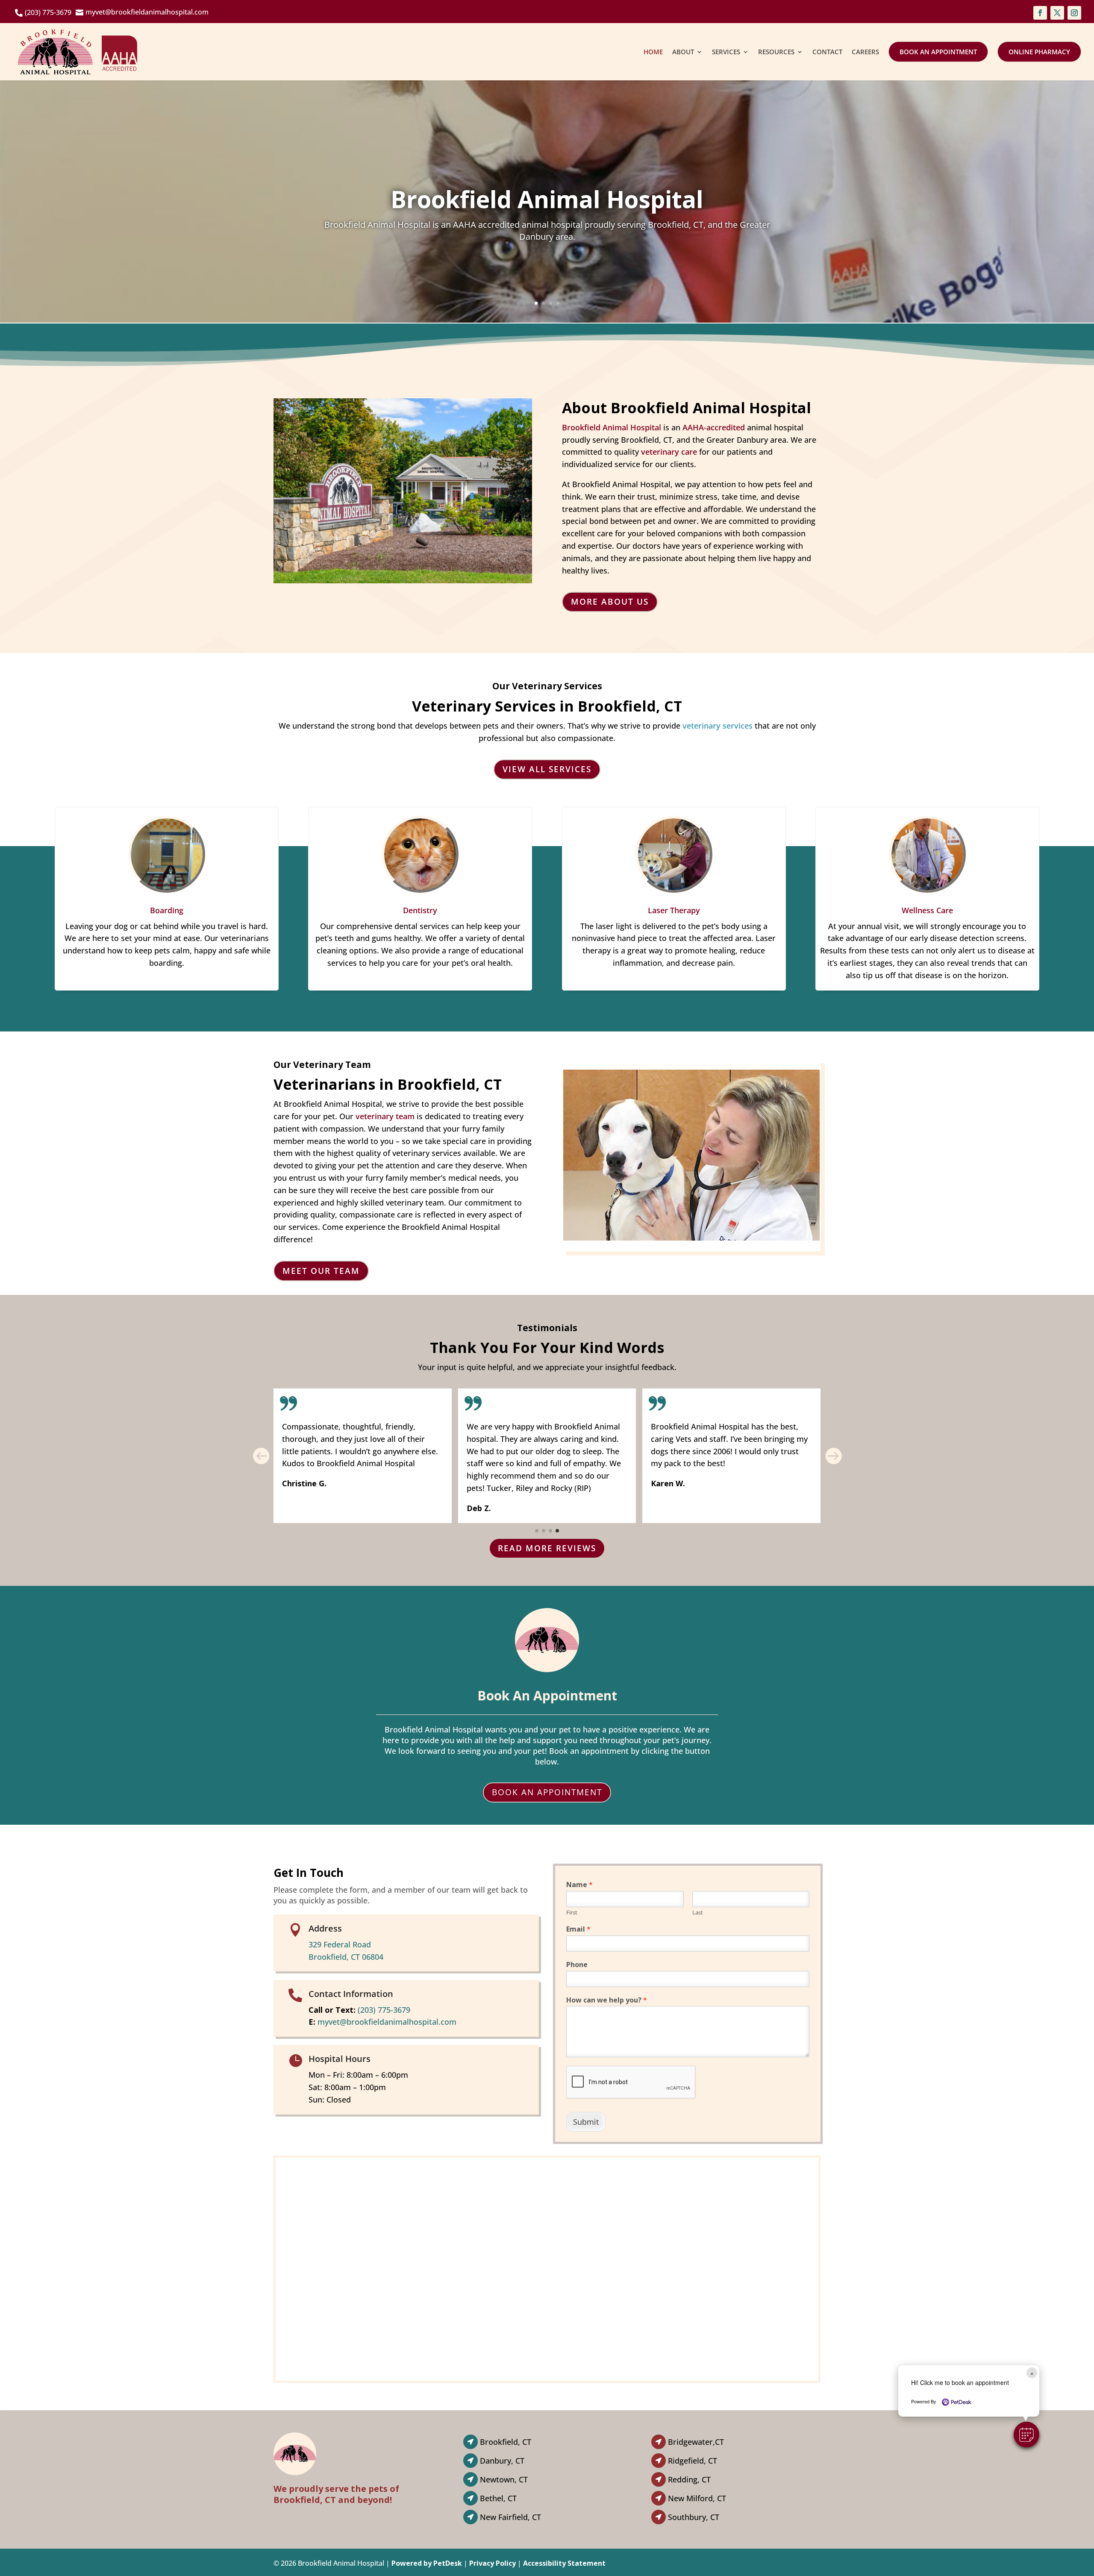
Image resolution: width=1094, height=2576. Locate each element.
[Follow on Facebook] (1040, 13)
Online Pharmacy (1039, 52)
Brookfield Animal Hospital (612, 427)
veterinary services (718, 726)
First (572, 1913)
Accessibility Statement (564, 2563)
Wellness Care (927, 910)
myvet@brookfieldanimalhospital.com (387, 2022)
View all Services (547, 769)
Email (578, 1929)
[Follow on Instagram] (1074, 13)
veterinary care (669, 452)
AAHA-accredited (714, 427)
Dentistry (420, 910)
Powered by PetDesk (427, 2563)
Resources (776, 52)
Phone (577, 1965)
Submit (586, 2122)
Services (726, 52)
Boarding (167, 910)
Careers (865, 52)
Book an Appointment (938, 52)
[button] (1026, 2435)
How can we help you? (607, 2000)
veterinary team (385, 1116)
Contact (827, 52)
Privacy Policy (493, 2563)
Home (653, 52)
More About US (610, 602)
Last (698, 1913)
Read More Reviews (547, 1548)
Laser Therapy (674, 910)
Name (579, 1885)
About (683, 52)
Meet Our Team (321, 1271)
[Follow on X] (1057, 13)
